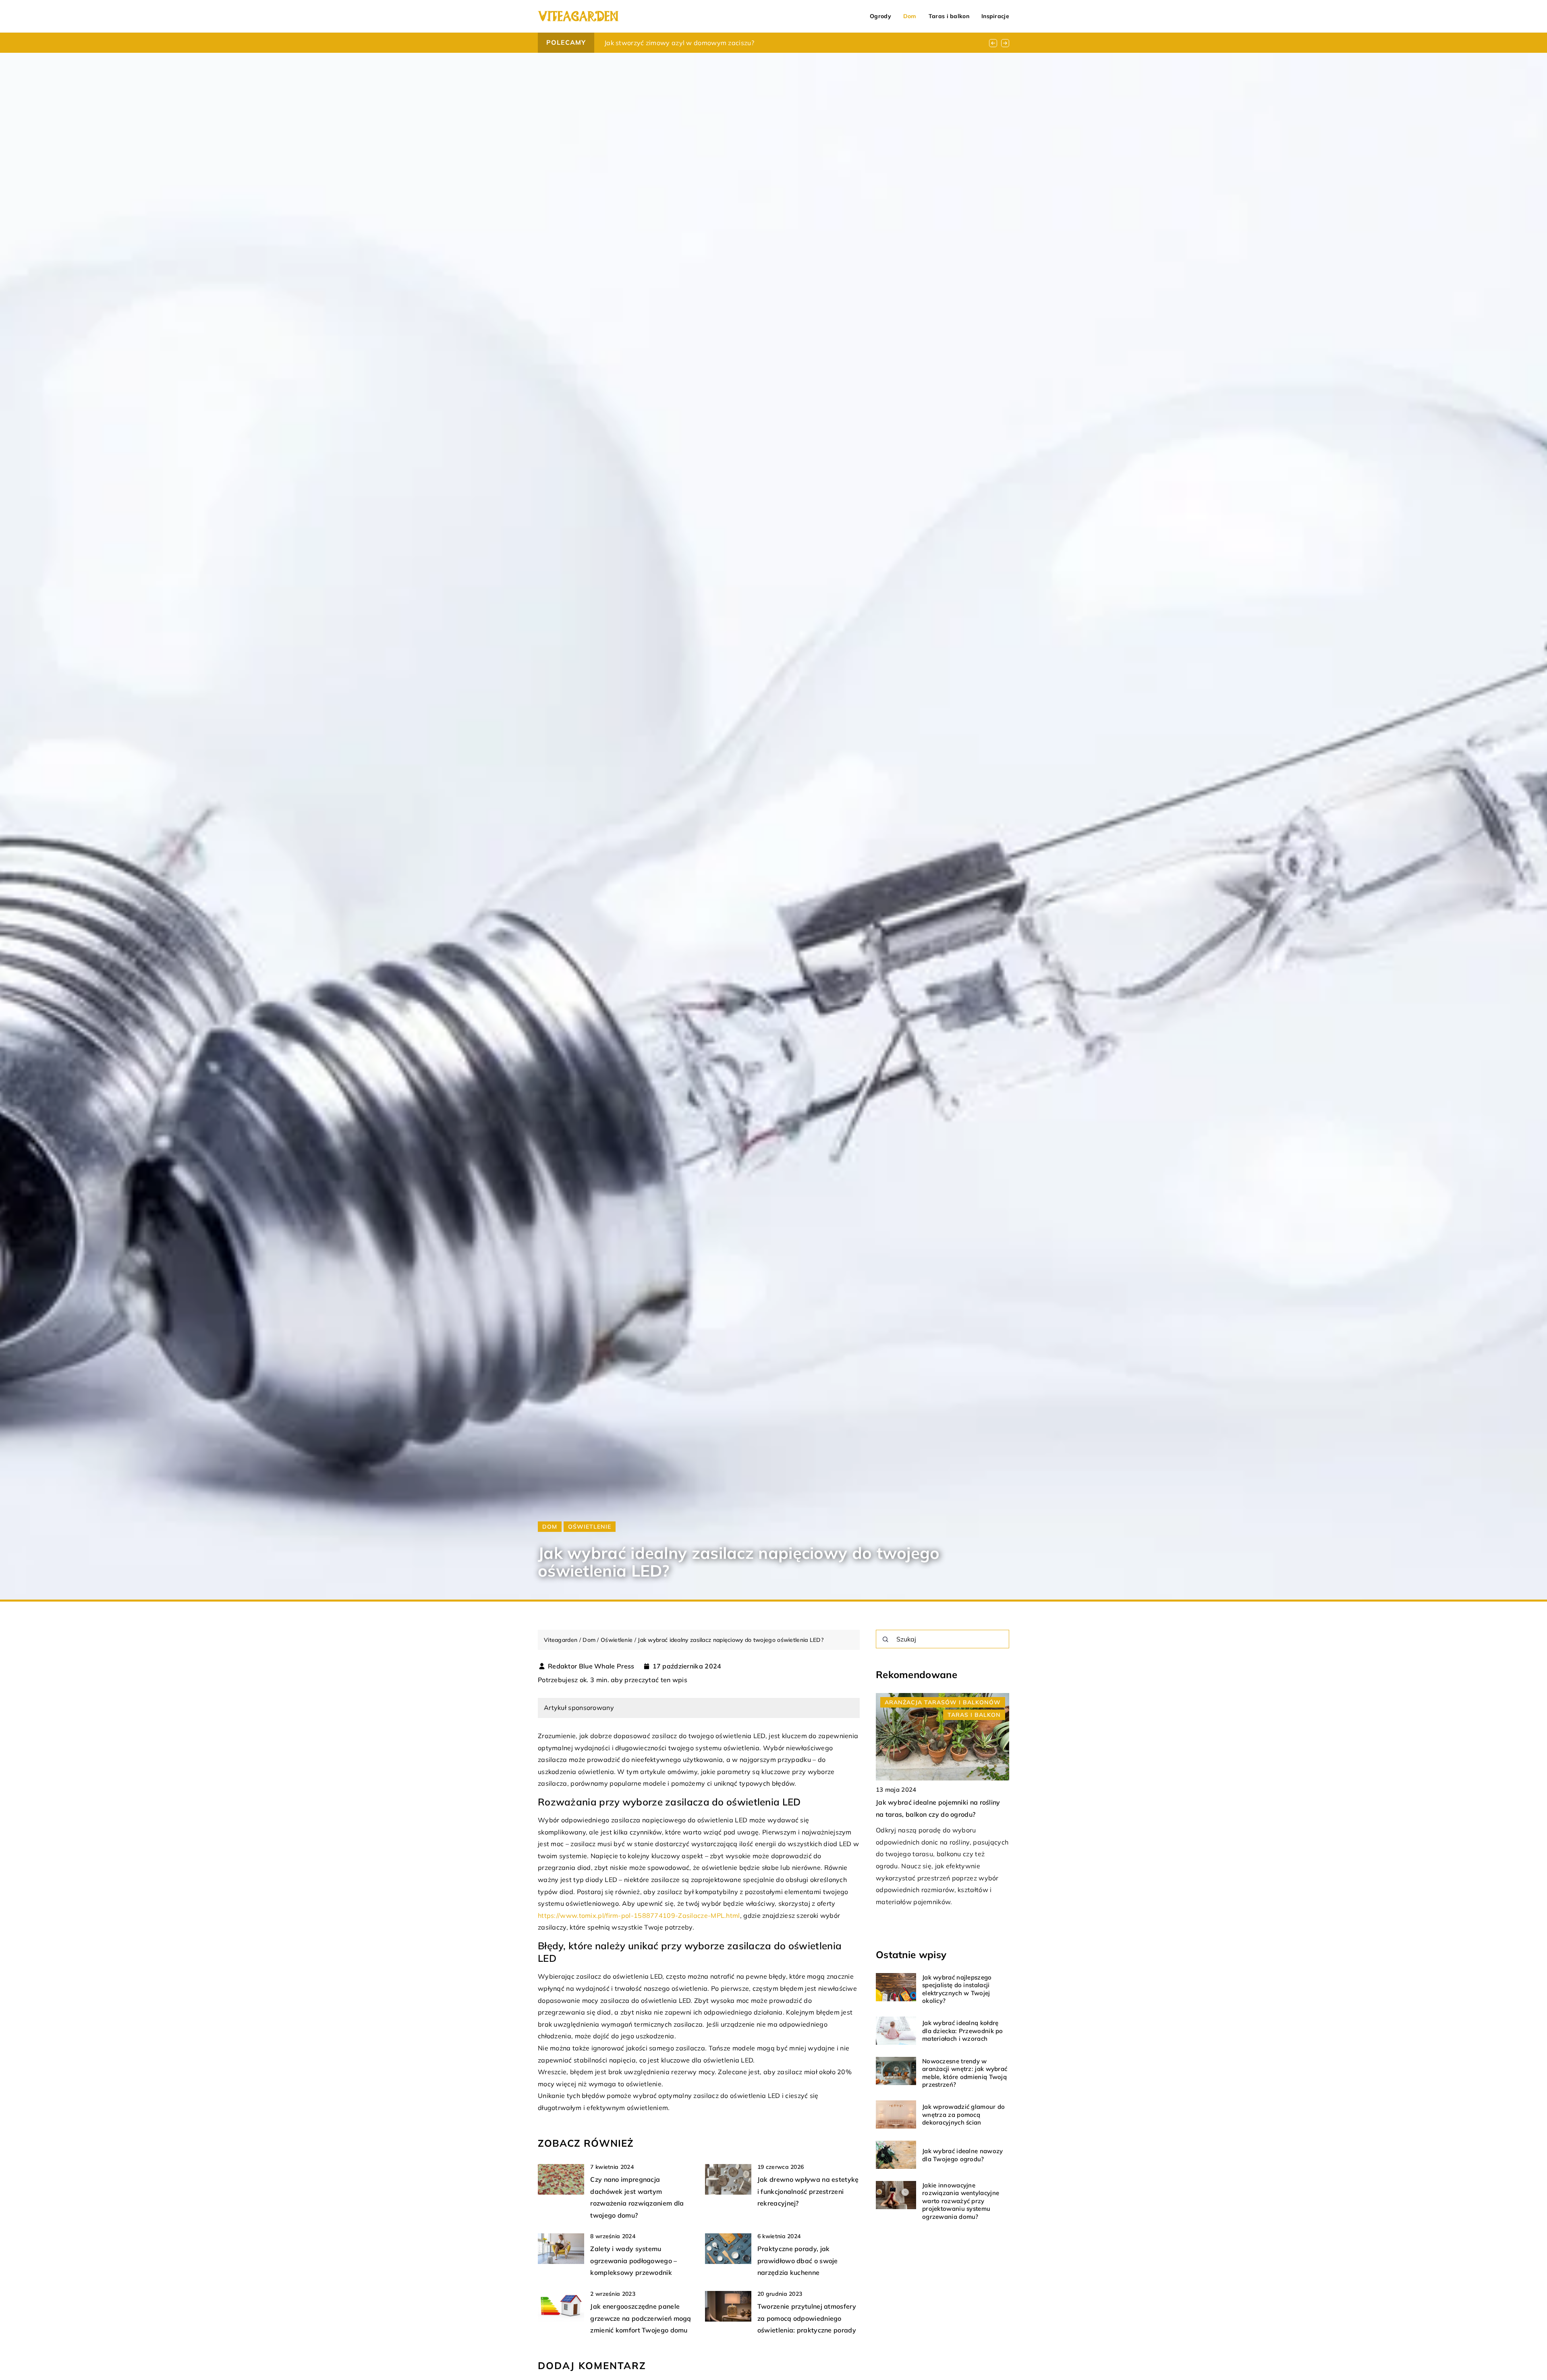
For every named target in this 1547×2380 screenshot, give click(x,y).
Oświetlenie (590, 1527)
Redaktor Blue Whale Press (591, 1666)
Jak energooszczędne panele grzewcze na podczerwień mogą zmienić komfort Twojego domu (641, 2318)
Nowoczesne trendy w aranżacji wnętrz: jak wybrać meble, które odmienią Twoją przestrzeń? (965, 2073)
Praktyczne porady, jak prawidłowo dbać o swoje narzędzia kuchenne (798, 2261)
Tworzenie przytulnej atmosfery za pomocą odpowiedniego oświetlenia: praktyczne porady (807, 2318)
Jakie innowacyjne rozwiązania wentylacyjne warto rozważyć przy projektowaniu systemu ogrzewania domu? (961, 2201)
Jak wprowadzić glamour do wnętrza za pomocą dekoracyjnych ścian (964, 2114)
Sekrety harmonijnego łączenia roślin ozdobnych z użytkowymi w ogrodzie (720, 43)
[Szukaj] (885, 1639)
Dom (910, 16)
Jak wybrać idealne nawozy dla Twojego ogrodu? (963, 2155)
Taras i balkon (949, 16)
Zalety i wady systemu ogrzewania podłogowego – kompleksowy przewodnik (634, 2261)
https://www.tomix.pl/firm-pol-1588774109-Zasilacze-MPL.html (639, 1915)
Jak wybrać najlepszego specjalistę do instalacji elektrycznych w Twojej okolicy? (957, 1989)
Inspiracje (995, 16)
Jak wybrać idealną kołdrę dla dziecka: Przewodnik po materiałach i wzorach (963, 2031)
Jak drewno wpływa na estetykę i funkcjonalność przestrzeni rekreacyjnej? (808, 2191)
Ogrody (880, 16)
